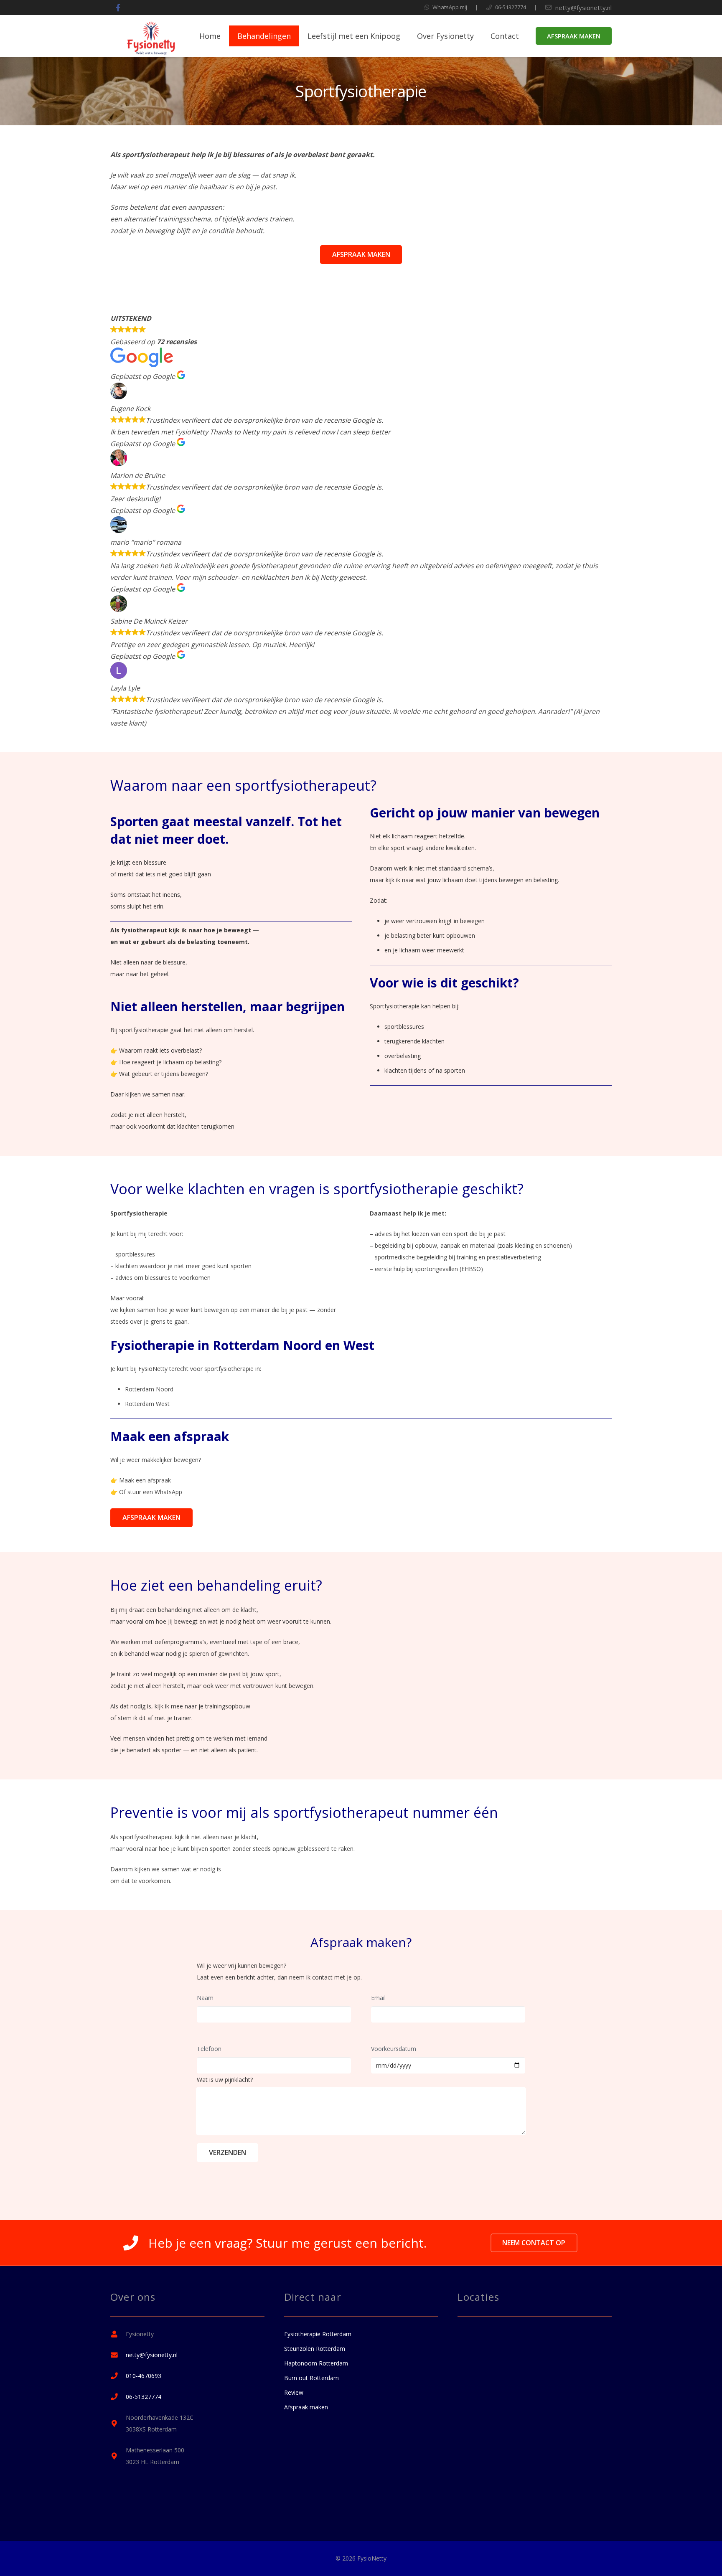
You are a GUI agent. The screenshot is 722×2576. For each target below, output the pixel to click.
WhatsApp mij (450, 7)
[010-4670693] (118, 2376)
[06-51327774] (118, 2397)
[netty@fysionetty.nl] (118, 2355)
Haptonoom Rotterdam (316, 2363)
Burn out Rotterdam (311, 2378)
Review (294, 2392)
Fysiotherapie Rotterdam (318, 2334)
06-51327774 (511, 7)
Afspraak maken (306, 2407)
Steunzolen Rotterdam (315, 2349)
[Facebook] (118, 8)
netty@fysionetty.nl (583, 8)
